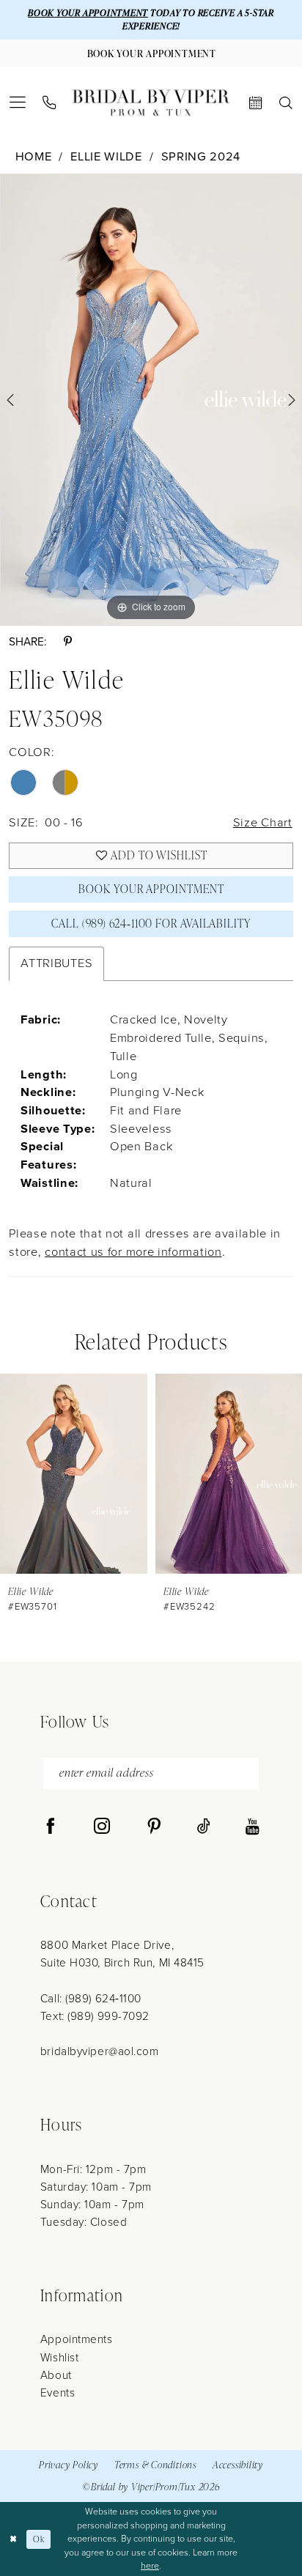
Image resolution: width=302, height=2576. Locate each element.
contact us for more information (133, 1252)
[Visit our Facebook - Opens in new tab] (51, 1827)
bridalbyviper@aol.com (100, 2051)
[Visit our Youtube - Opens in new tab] (253, 1827)
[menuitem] (18, 103)
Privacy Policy (69, 2465)
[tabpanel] (151, 400)
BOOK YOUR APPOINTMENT (88, 13)
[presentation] (74, 1473)
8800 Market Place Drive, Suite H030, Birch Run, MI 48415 (122, 1954)
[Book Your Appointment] (255, 103)
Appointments (77, 2339)
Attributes (56, 963)
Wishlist (59, 2357)
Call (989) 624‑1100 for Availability (151, 923)
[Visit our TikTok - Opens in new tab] (204, 1827)
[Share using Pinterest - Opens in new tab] (68, 641)
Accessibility (238, 2465)
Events (58, 2392)
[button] (18, 103)
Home (34, 157)
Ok (38, 2539)
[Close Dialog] (13, 2539)
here (150, 2566)
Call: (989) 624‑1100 (91, 1998)
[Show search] (286, 103)
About (56, 2375)
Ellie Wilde (106, 157)
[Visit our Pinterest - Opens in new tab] (154, 1827)
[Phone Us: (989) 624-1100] (50, 103)
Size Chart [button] (263, 822)
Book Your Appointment (151, 889)
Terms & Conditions (155, 2465)
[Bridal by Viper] (151, 103)
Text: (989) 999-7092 (95, 2016)
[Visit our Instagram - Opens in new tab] (102, 1827)
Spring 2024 (201, 157)
